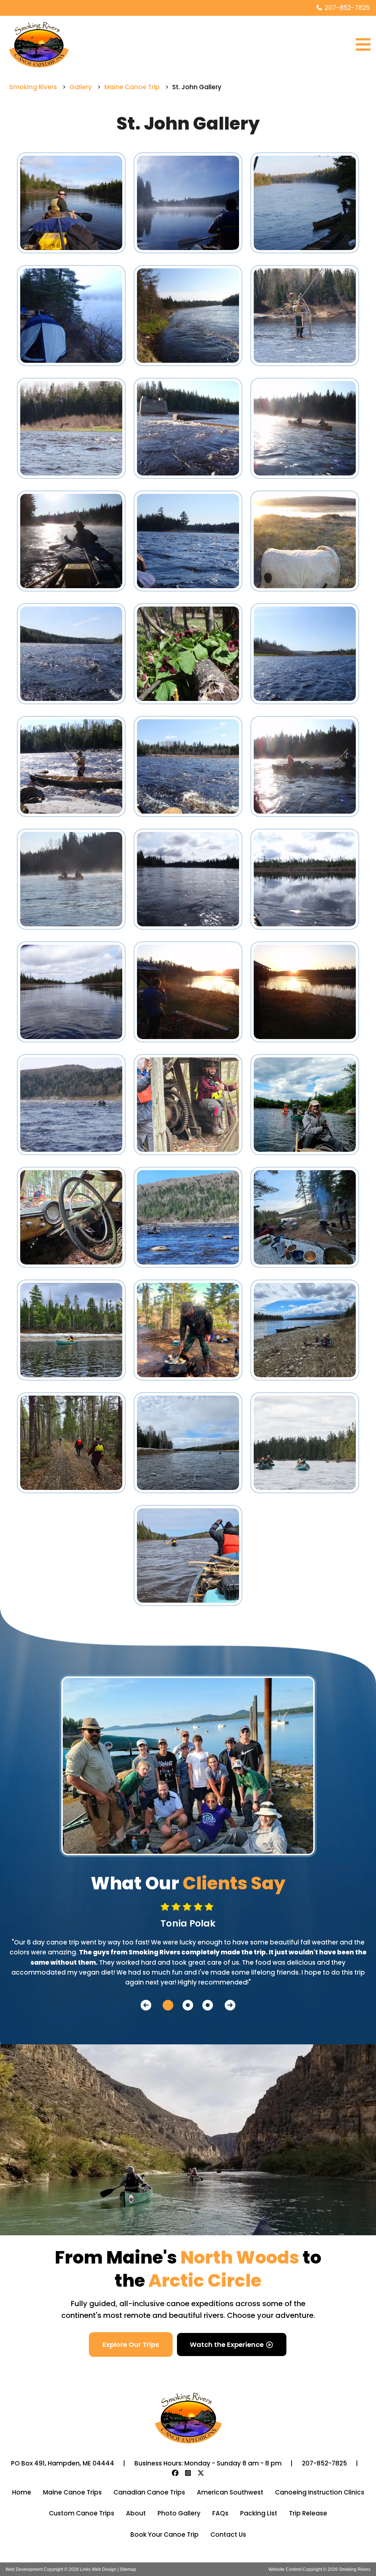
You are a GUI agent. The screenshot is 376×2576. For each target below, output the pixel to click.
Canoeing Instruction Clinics (320, 2492)
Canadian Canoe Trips (149, 2492)
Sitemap (128, 2569)
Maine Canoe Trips (72, 2492)
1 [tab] (164, 2005)
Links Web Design (99, 2569)
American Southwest (230, 2492)
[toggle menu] (363, 44)
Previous (146, 2005)
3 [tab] (204, 2005)
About (136, 2513)
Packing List (259, 2513)
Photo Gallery (179, 2513)
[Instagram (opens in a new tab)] (188, 2473)
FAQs (220, 2513)
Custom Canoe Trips (82, 2513)
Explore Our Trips (131, 2345)
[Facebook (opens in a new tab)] (175, 2473)
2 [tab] (184, 2005)
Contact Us (228, 2535)
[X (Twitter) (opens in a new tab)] (201, 2473)
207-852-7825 (346, 8)
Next (230, 2005)
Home (22, 2492)
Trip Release (308, 2513)
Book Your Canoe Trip (164, 2535)
